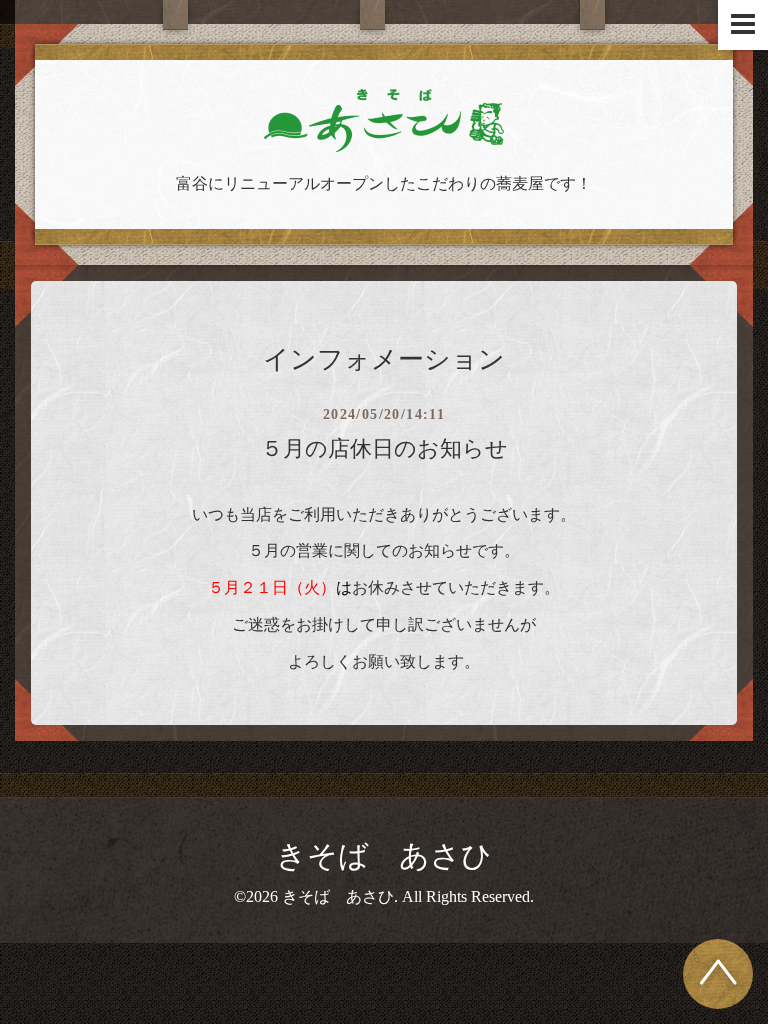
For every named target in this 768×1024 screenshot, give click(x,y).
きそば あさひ (384, 855)
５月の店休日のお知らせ (384, 448)
